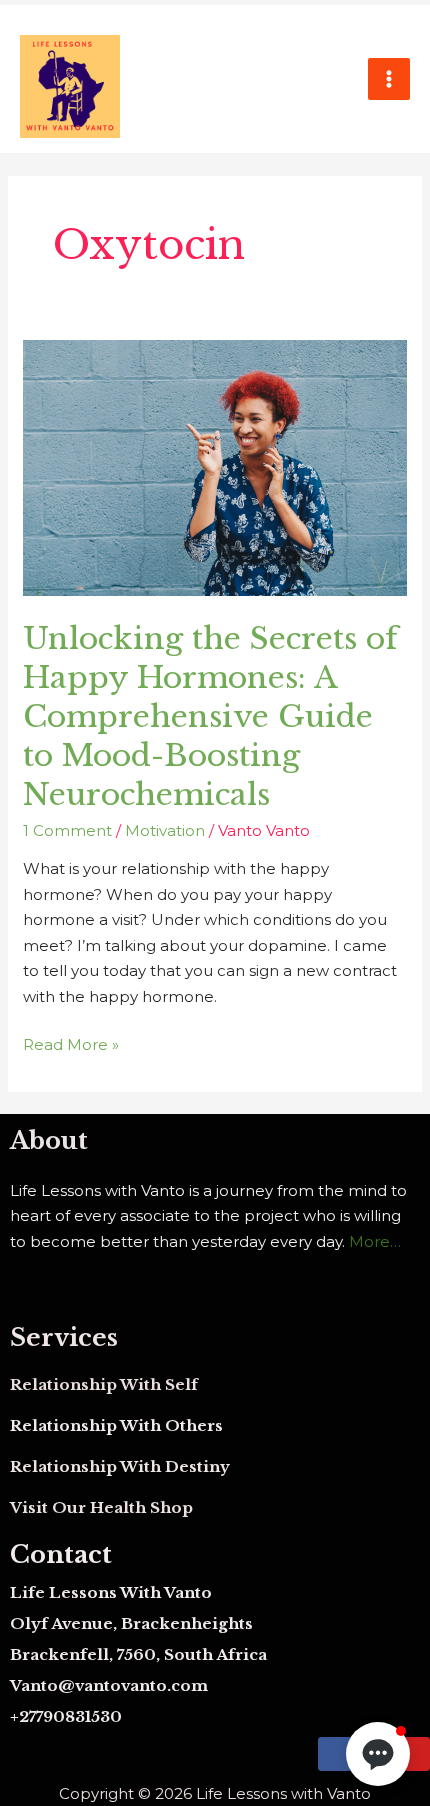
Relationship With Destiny (120, 1466)
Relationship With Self (104, 1384)
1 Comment (67, 830)
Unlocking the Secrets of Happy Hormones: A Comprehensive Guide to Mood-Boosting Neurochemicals (210, 716)
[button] (378, 1754)
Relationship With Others (116, 1425)
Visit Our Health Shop (101, 1507)
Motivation (165, 830)
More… (375, 1241)
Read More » (71, 1043)
